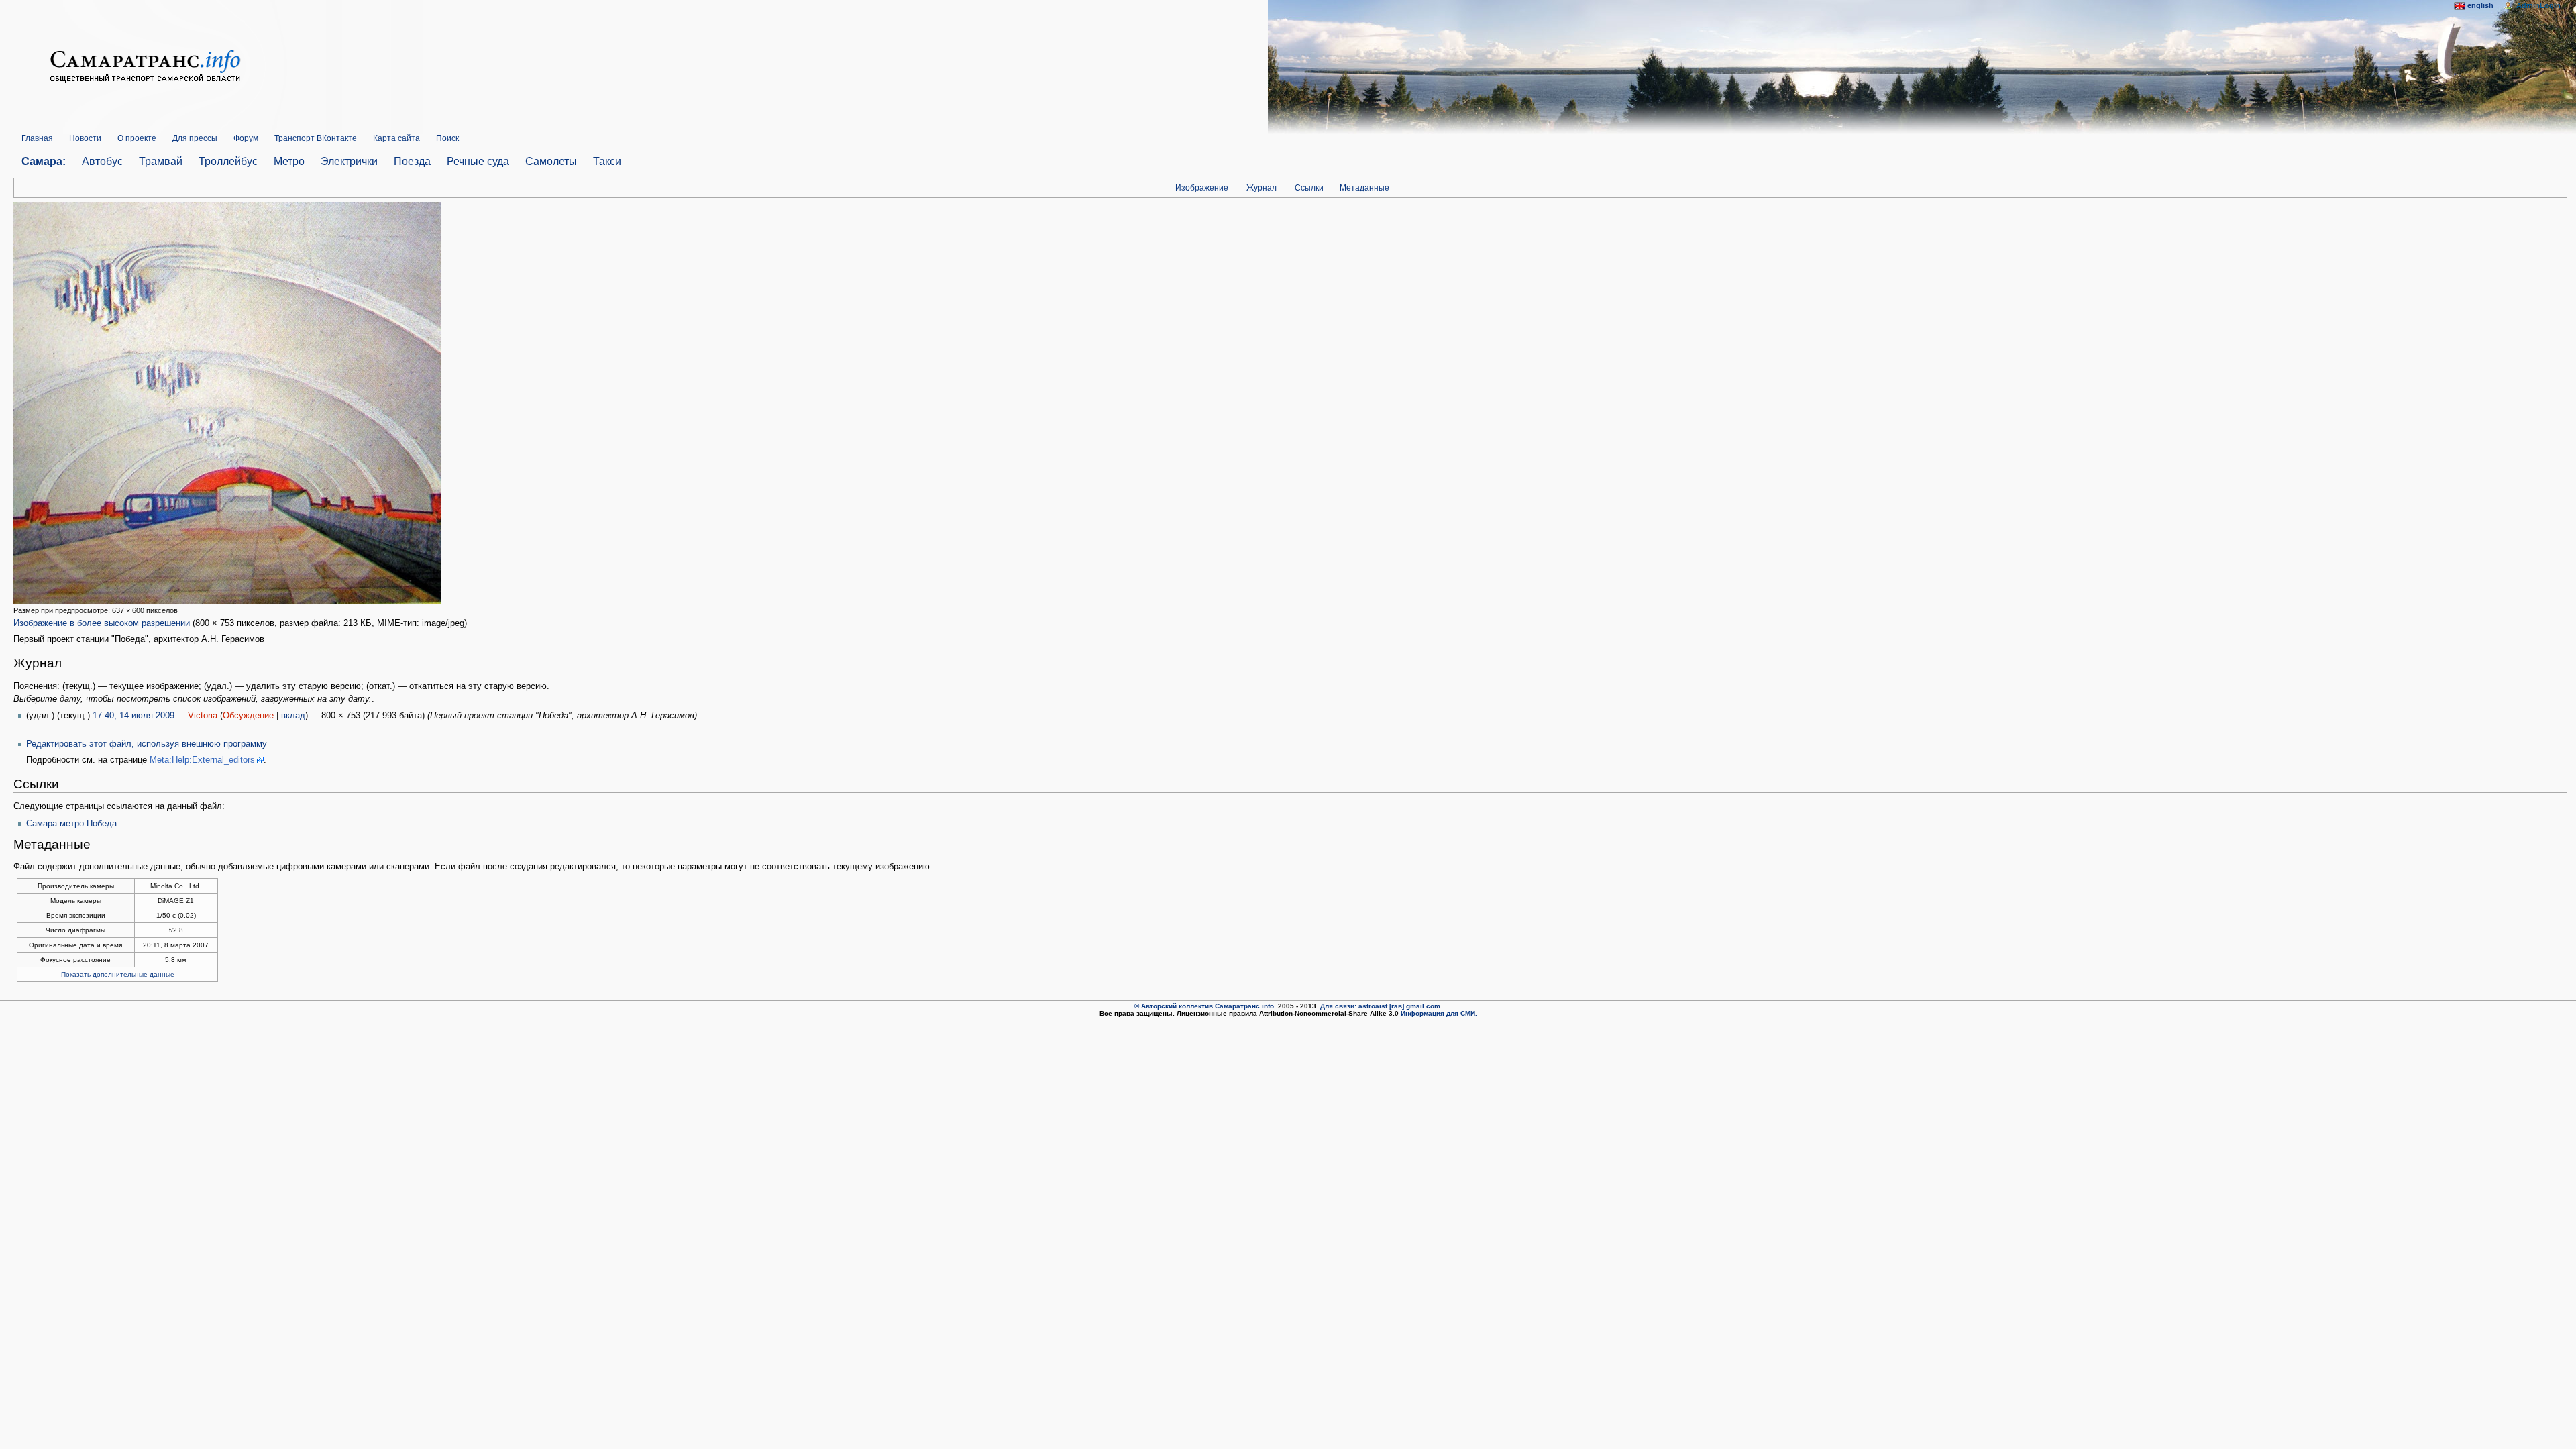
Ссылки (1309, 188)
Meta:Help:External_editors (202, 760)
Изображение (1202, 188)
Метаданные (1364, 188)
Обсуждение (248, 716)
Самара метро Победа (71, 824)
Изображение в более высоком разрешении (102, 623)
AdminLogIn (2538, 5)
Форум (246, 138)
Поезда (412, 161)
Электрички (349, 161)
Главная (37, 138)
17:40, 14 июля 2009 (133, 716)
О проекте (137, 138)
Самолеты (551, 161)
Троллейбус (228, 161)
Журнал (1262, 188)
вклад (293, 716)
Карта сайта (396, 138)
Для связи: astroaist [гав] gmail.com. (1381, 1006)
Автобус (102, 161)
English (2480, 5)
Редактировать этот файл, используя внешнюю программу (147, 744)
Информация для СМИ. (1439, 1013)
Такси (607, 161)
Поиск (447, 138)
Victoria (203, 716)
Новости (85, 138)
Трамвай (161, 161)
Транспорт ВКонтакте (316, 138)
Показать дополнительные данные (118, 974)
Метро (289, 161)
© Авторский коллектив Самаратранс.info (1204, 1006)
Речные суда (478, 161)
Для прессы (195, 138)
